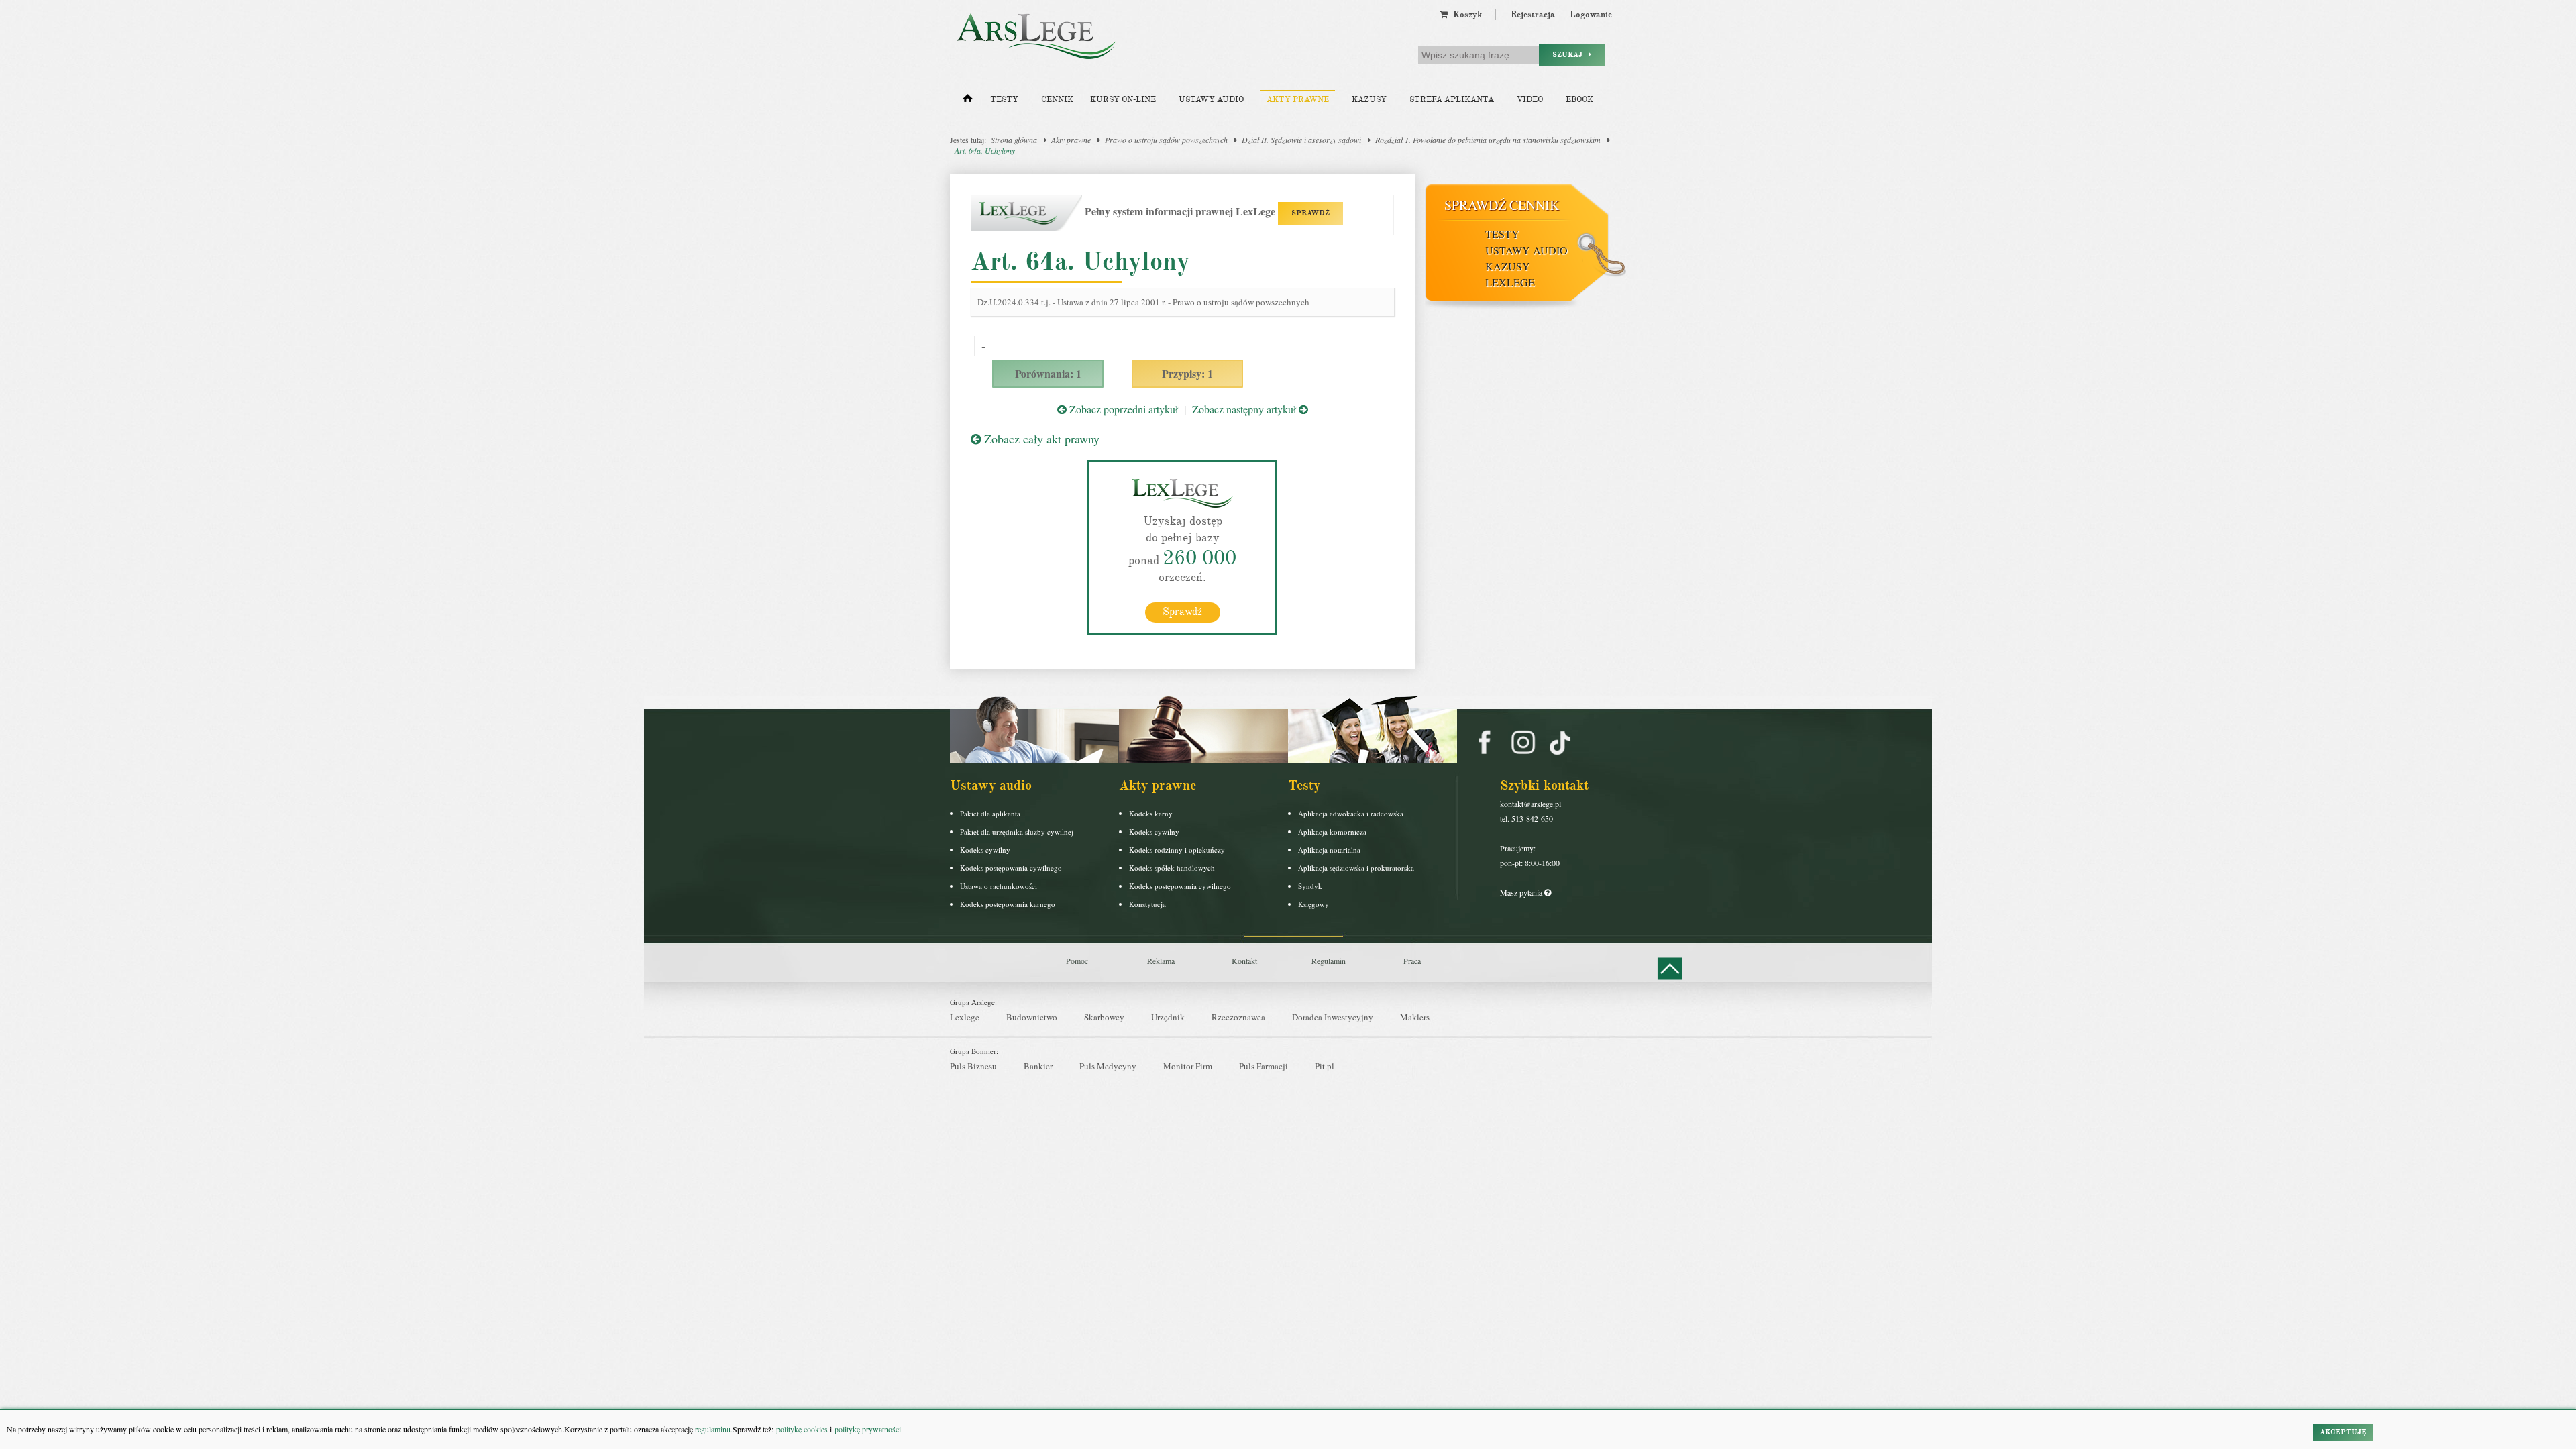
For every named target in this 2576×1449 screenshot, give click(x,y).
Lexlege (965, 1017)
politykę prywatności (868, 1429)
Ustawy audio (1211, 100)
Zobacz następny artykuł (1245, 409)
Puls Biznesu (973, 1066)
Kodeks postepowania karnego (1008, 904)
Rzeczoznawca (1238, 1017)
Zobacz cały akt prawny (1040, 439)
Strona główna (1014, 140)
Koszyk (1465, 15)
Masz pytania (1522, 892)
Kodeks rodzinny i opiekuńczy (1177, 850)
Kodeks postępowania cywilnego (1011, 868)
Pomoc (1077, 961)
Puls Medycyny (1108, 1066)
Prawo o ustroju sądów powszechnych (1166, 140)
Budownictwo (1032, 1017)
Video (1530, 100)
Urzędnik (1168, 1017)
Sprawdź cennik (1502, 205)
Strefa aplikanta (1452, 100)
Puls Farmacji (1264, 1066)
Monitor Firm (1188, 1066)
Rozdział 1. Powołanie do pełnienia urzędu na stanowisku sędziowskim (1488, 140)
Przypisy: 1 (1187, 373)
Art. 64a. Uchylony (985, 150)
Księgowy (1313, 904)
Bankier (1038, 1066)
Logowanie (1591, 15)
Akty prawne (1298, 100)
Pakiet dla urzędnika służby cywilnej (1017, 831)
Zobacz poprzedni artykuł (1122, 409)
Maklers (1415, 1017)
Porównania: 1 (1048, 373)
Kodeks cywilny (985, 850)
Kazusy (1369, 100)
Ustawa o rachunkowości (999, 886)
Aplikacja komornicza (1332, 831)
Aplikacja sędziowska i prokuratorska (1356, 868)
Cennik (1057, 100)
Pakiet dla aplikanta (990, 813)
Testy (1004, 100)
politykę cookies (802, 1429)
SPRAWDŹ (1310, 213)
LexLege (1510, 282)
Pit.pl (1325, 1066)
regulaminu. (713, 1429)
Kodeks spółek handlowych (1172, 868)
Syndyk (1310, 886)
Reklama (1161, 961)
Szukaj (1570, 55)
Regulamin (1329, 961)
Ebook (1579, 100)
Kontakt (1244, 961)
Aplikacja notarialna (1329, 850)
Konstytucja (1147, 904)
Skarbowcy (1104, 1017)
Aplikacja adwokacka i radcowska (1351, 813)
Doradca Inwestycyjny (1333, 1017)
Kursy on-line (1123, 100)
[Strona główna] (968, 101)
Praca (1412, 961)
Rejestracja (1533, 15)
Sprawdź (1182, 612)
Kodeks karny (1151, 813)
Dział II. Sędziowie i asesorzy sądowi (1301, 140)
